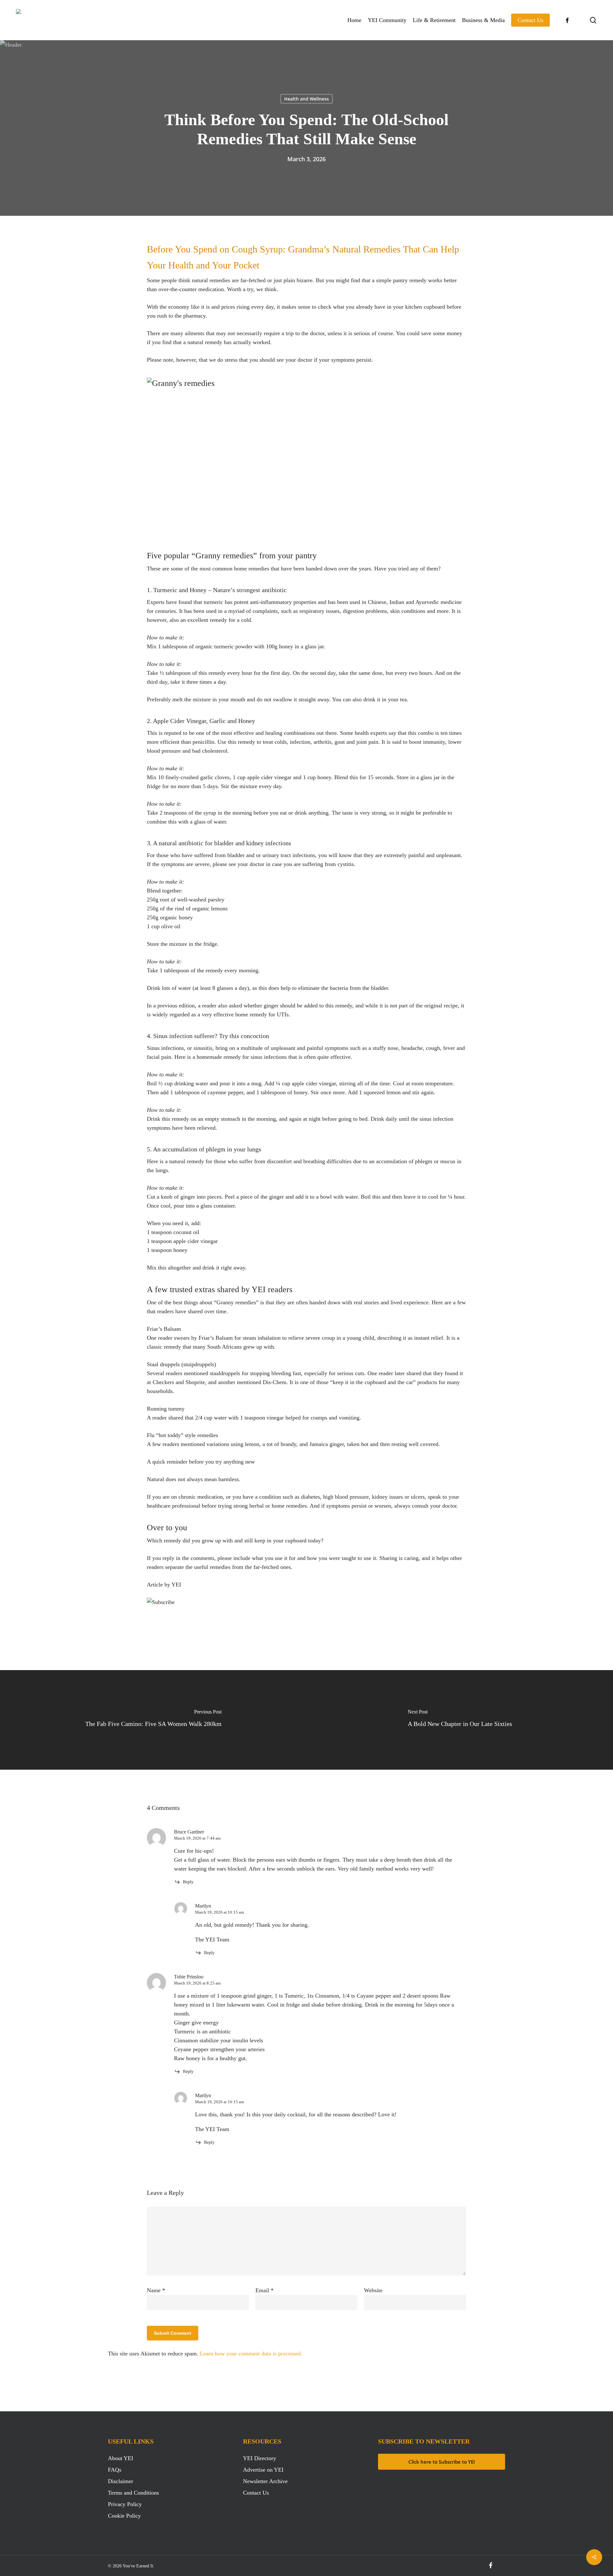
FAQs (115, 2470)
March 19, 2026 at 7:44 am (197, 1838)
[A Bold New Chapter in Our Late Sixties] (460, 1720)
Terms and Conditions (133, 2493)
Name (156, 2290)
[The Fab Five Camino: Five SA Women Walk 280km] (153, 1720)
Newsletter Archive (265, 2481)
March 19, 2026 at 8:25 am (197, 1983)
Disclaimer (121, 2481)
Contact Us (256, 2493)
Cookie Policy (124, 2516)
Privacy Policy (125, 2504)
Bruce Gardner (189, 1832)
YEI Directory (260, 2458)
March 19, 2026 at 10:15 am (219, 1912)
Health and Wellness (306, 99)
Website (373, 2290)
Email (265, 2290)
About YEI (121, 2458)
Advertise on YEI (263, 2470)
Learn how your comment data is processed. (251, 2354)
